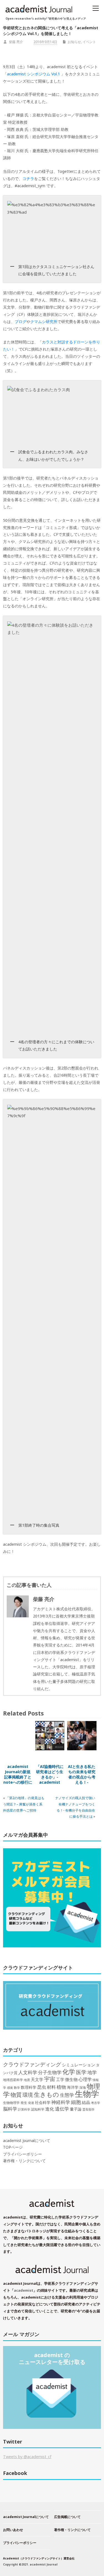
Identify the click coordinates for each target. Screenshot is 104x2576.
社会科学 (43, 2102)
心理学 (85, 2079)
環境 (28, 2095)
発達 (31, 2103)
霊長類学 (88, 2109)
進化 (50, 2109)
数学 (17, 2088)
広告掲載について (67, 2517)
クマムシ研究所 (44, 321)
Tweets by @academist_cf (27, 2457)
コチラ (28, 178)
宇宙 (50, 2079)
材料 (51, 2087)
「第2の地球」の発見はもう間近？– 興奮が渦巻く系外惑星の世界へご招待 (24, 1804)
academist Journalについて (27, 2141)
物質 (16, 2095)
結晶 (86, 2102)
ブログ (21, 321)
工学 (60, 2079)
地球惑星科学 (13, 2080)
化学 (69, 2072)
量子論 (76, 2109)
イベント (89, 42)
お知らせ (74, 42)
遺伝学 (62, 2109)
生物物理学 (11, 2103)
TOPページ (13, 2147)
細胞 (76, 2102)
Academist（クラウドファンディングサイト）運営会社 (39, 2558)
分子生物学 (50, 2072)
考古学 (96, 2103)
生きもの (46, 2094)
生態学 (67, 2095)
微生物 (71, 2079)
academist (24, 2290)
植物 (61, 2087)
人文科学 (28, 2072)
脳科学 (10, 2109)
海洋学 (73, 2087)
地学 (92, 2072)
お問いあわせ (13, 2530)
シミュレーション (78, 2065)
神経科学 (61, 2102)
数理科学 (29, 2087)
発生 (24, 2103)
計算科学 (24, 2109)
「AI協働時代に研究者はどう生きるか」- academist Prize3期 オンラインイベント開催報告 (50, 1782)
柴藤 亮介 (16, 42)
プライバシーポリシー (22, 2154)
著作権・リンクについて (24, 2161)
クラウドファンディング (32, 2064)
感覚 (10, 2087)
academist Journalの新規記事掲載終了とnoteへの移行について (18, 1777)
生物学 (87, 2094)
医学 (81, 2072)
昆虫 (42, 2087)
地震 (27, 2080)
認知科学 (38, 2109)
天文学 (37, 2079)
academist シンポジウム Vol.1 (33, 74)
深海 (83, 2087)
